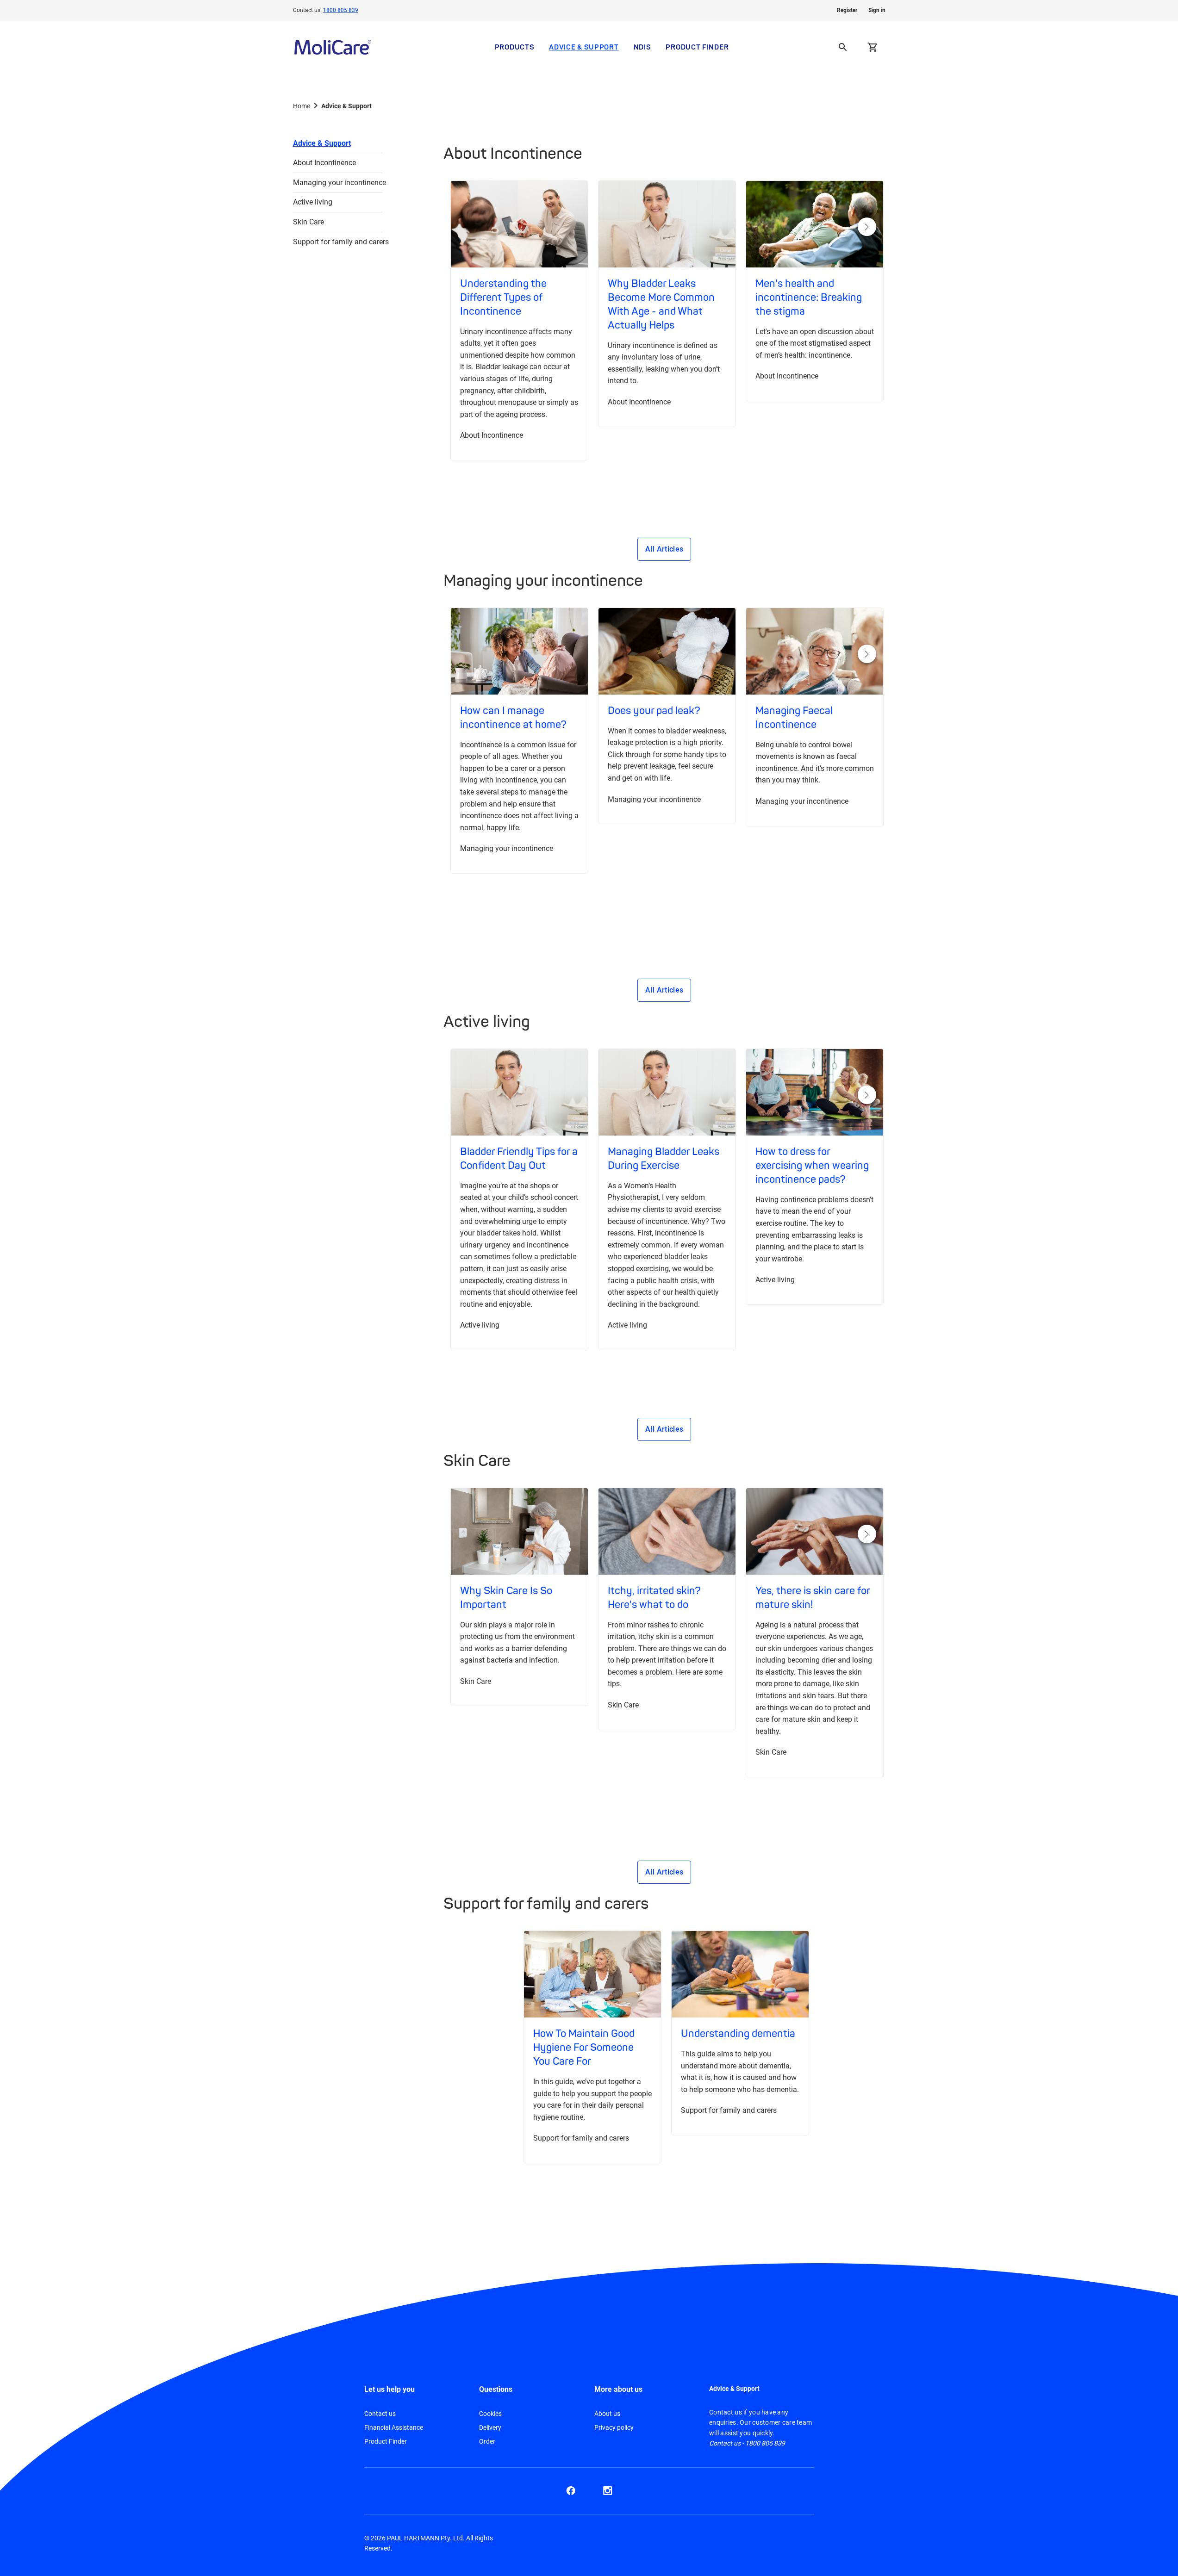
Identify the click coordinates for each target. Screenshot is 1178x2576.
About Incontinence (324, 163)
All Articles (664, 549)
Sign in (877, 10)
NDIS (642, 47)
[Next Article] (867, 227)
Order (487, 2441)
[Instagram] (608, 2491)
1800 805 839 (341, 10)
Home (302, 106)
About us (607, 2414)
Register (847, 10)
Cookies (490, 2414)
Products (515, 47)
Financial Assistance (394, 2427)
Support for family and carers (338, 242)
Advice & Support (584, 47)
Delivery (490, 2427)
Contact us (380, 2414)
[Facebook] (571, 2491)
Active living (313, 202)
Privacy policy (614, 2427)
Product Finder (697, 47)
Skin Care (309, 222)
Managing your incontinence (338, 183)
